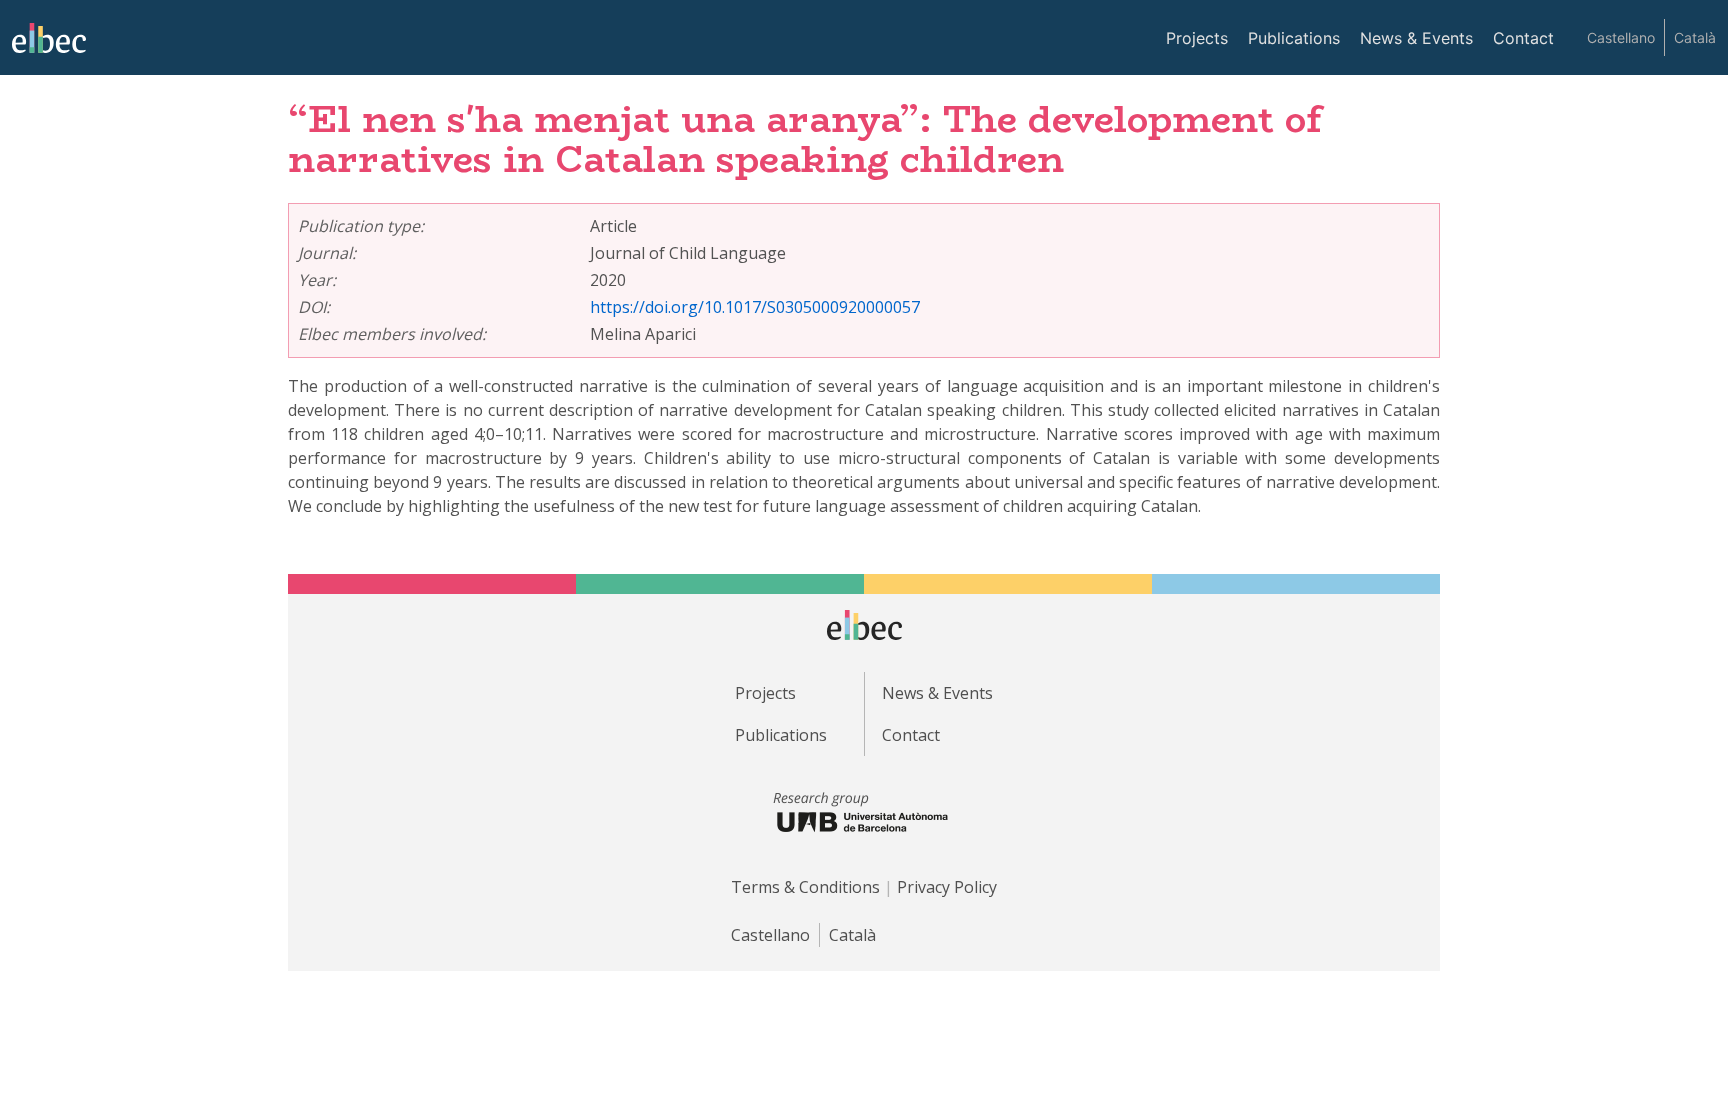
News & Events (1416, 38)
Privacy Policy (947, 887)
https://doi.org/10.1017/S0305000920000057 (755, 307)
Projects (1197, 38)
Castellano (1621, 37)
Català (1695, 37)
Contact (1523, 38)
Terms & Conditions (805, 887)
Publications (1294, 38)
